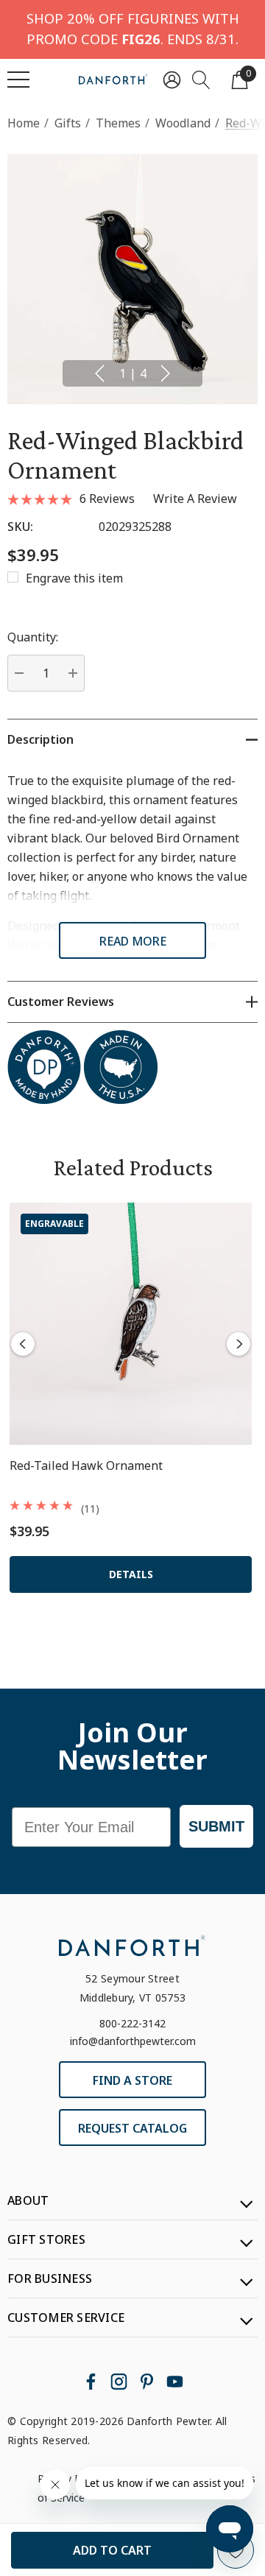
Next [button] (166, 373)
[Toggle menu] (18, 80)
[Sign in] (172, 79)
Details (131, 1574)
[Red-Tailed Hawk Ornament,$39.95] (131, 1324)
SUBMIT (216, 1826)
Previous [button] (99, 373)
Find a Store (132, 2080)
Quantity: (33, 637)
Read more (133, 941)
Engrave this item (74, 578)
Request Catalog (132, 2128)
